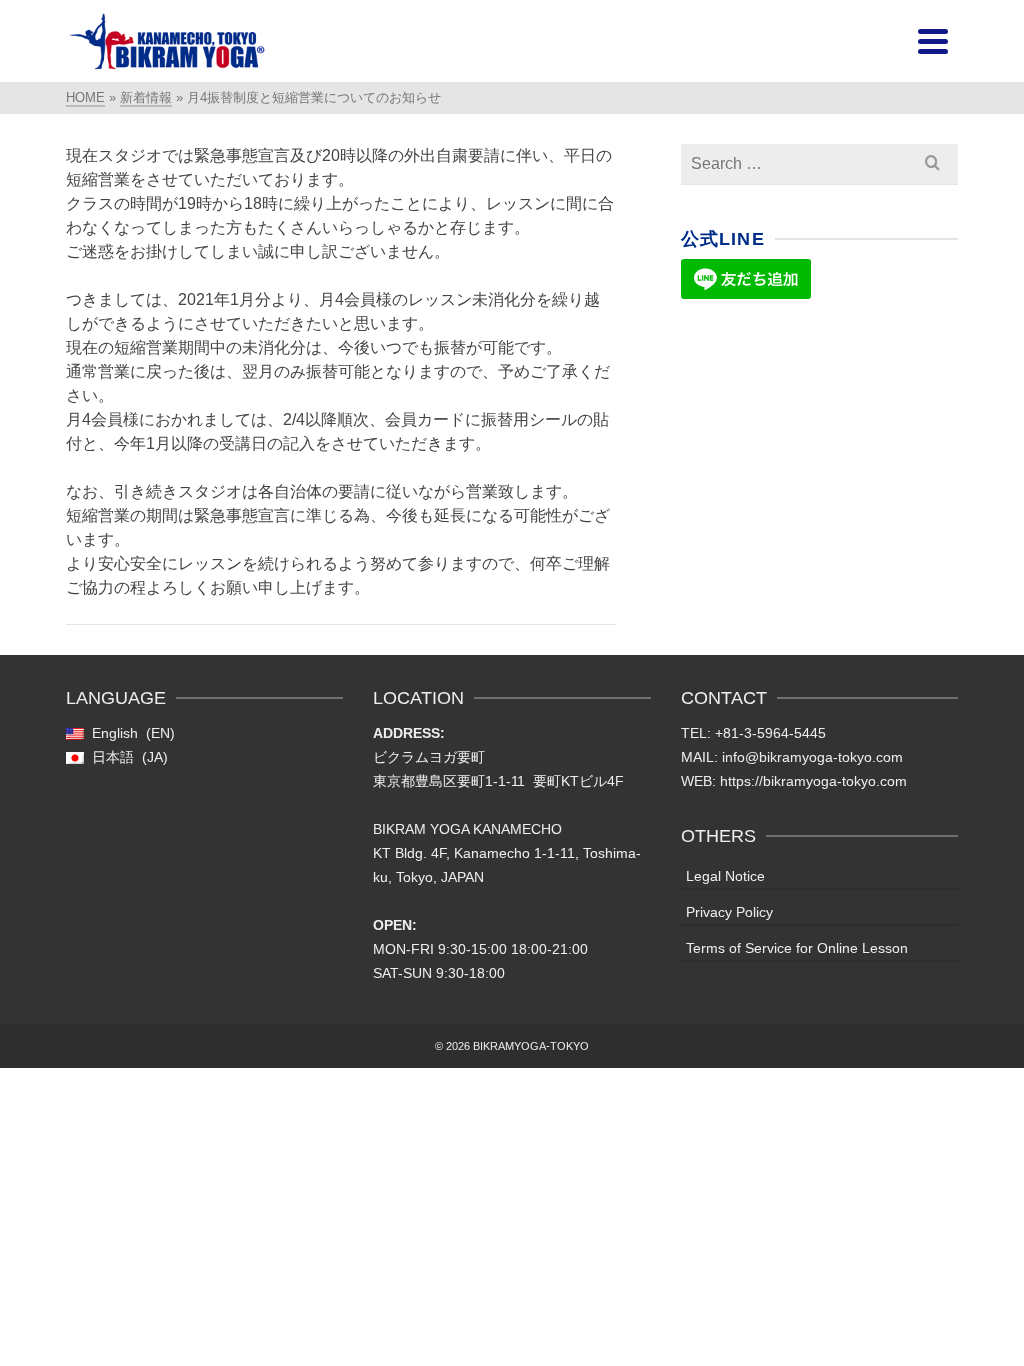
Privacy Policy (729, 912)
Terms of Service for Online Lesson (797, 948)
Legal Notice (725, 876)
